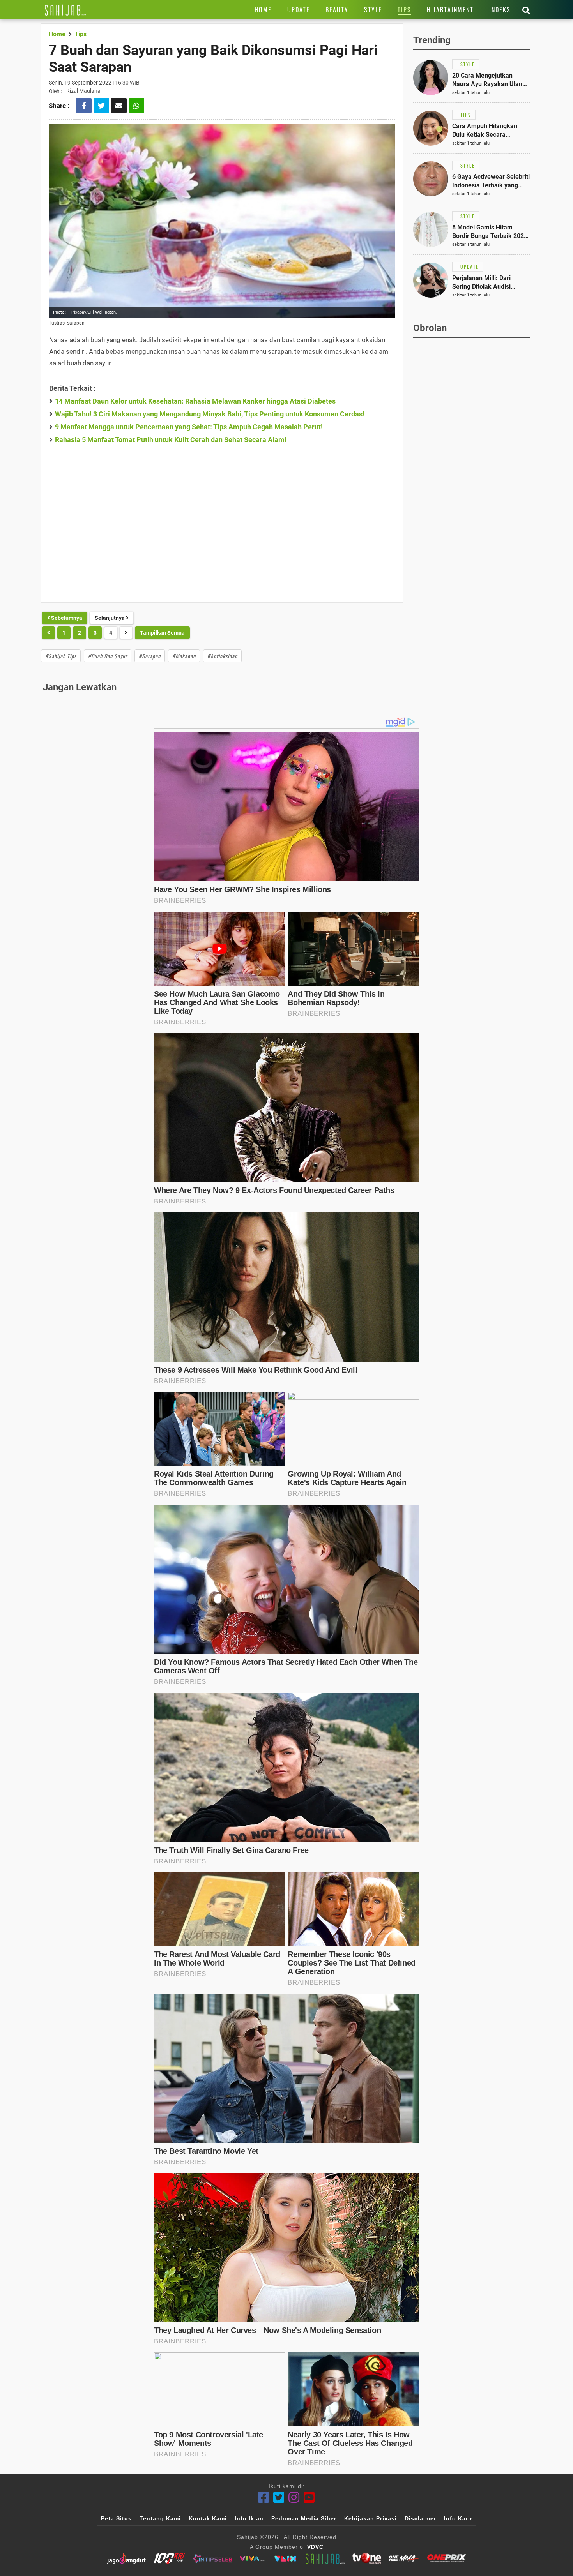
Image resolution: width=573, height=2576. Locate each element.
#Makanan (184, 656)
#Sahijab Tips (61, 656)
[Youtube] (309, 2497)
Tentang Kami (160, 2518)
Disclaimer (420, 2518)
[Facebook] (264, 2497)
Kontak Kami (208, 2518)
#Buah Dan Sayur (108, 656)
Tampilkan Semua (162, 633)
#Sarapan (150, 656)
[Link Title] (65, 10)
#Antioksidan (222, 656)
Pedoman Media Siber (304, 2518)
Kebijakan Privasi (371, 2518)
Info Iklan (249, 2518)
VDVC (315, 2547)
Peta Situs (116, 2518)
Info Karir (458, 2518)
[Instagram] (294, 2497)
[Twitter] (279, 2497)
